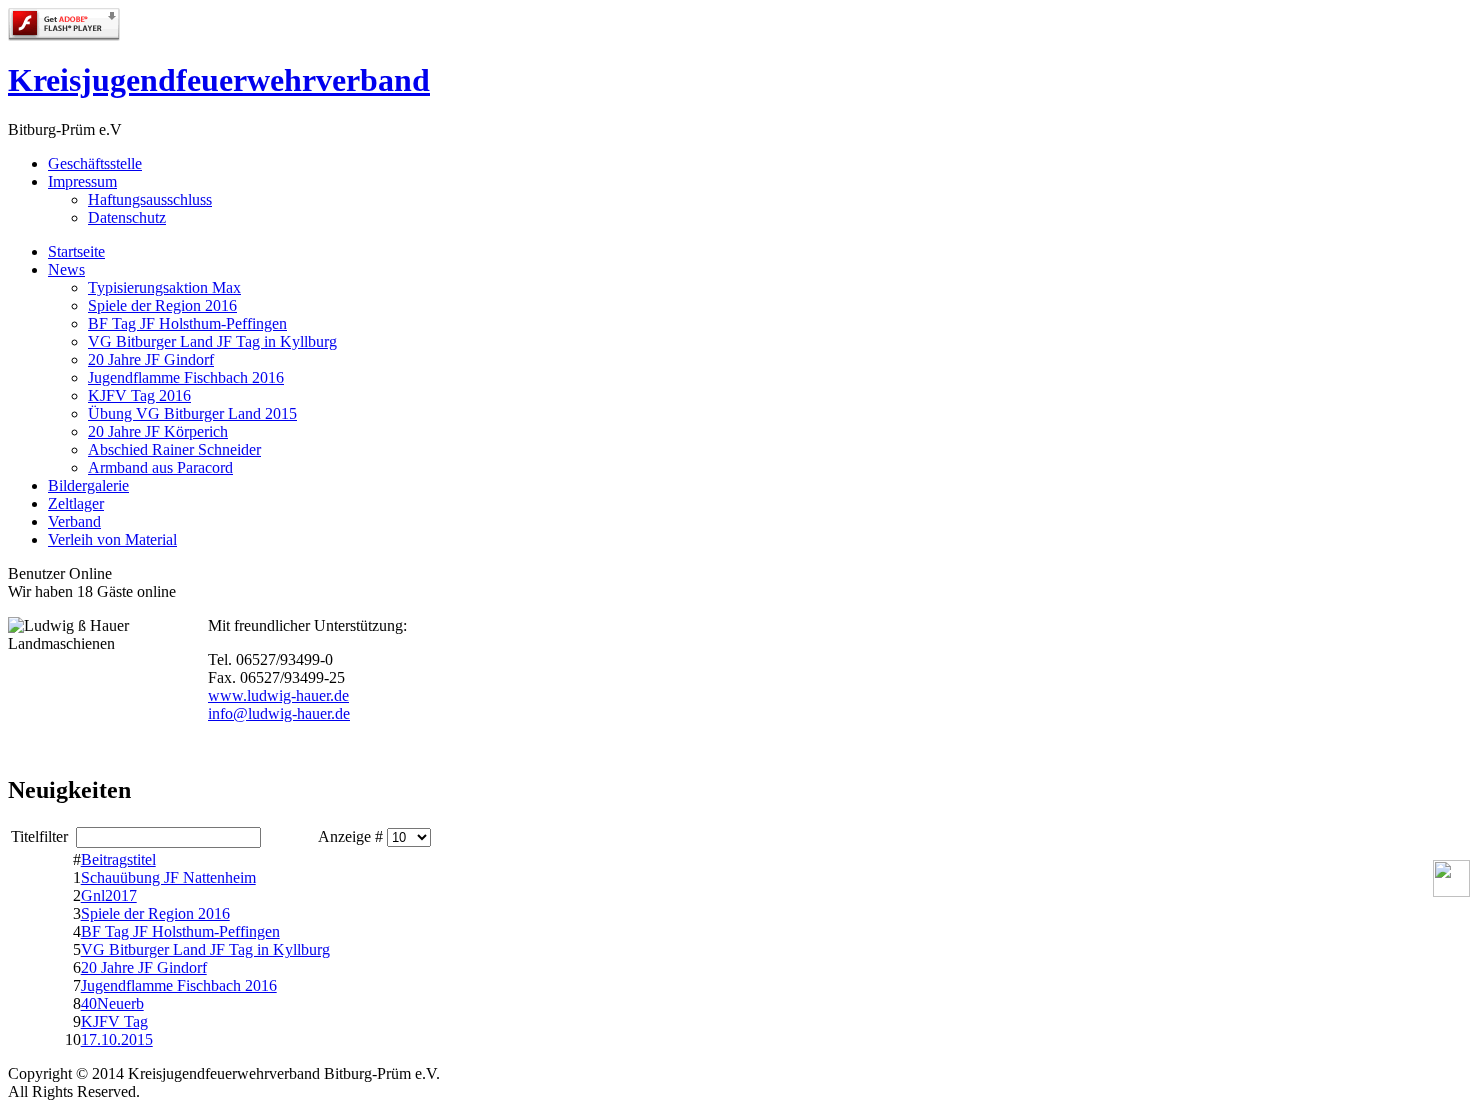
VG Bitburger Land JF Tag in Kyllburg (212, 341)
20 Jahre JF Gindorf (151, 359)
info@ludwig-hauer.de (279, 713)
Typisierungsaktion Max (164, 287)
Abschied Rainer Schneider (174, 449)
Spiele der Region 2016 (162, 305)
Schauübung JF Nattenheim (168, 877)
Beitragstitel (118, 859)
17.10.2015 (117, 1039)
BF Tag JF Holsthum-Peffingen (187, 323)
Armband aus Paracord (160, 467)
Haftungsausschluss (150, 199)
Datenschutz (127, 217)
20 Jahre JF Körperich (158, 431)
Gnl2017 (109, 895)
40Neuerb (112, 1003)
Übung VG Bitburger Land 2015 (192, 413)
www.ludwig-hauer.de (278, 695)
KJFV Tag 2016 (139, 395)
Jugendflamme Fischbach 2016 (186, 377)
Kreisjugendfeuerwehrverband (219, 80)
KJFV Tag (114, 1021)
